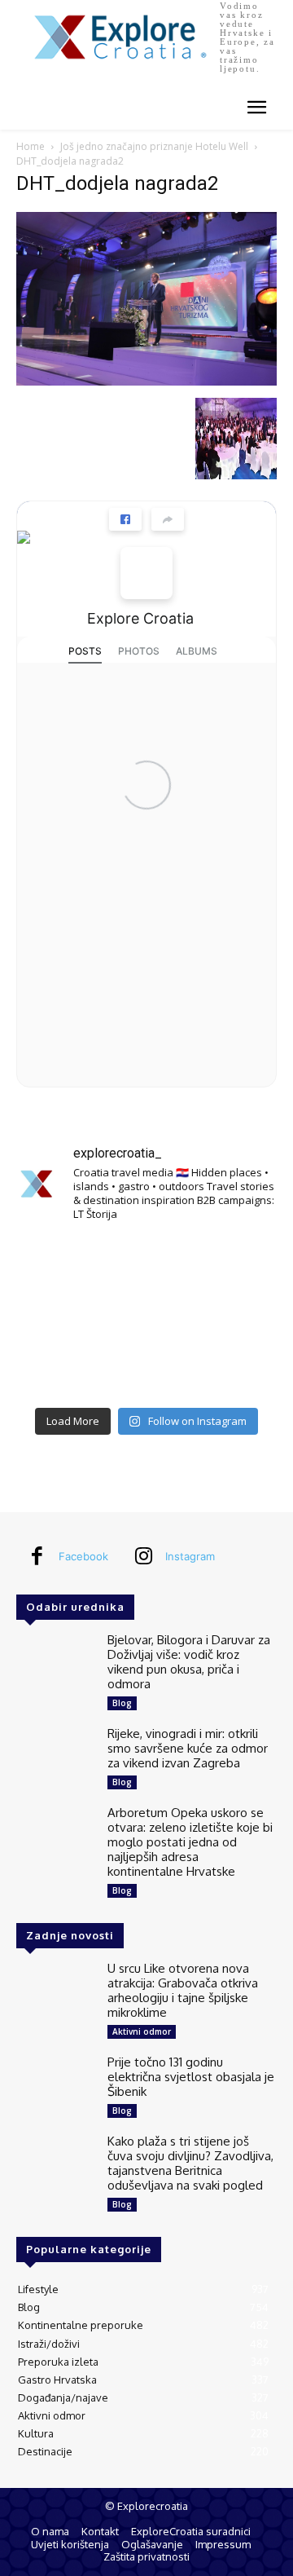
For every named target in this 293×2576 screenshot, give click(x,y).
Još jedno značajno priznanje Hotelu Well (154, 146)
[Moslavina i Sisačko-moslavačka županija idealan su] (236, 1371)
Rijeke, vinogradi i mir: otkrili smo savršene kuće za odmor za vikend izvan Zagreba (188, 1748)
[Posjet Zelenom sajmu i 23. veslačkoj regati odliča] (146, 1371)
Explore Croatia (140, 618)
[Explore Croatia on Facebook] (146, 573)
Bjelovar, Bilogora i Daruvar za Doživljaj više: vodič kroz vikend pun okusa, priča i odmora (189, 1662)
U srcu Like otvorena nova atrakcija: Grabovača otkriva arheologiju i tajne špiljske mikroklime (183, 1990)
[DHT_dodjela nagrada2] (146, 381)
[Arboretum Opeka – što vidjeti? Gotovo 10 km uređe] (146, 1317)
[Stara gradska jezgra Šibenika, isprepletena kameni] (57, 1264)
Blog (122, 1703)
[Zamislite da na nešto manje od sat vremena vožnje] (57, 1317)
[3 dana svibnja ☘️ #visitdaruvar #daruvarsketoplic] (236, 1317)
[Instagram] (143, 1557)
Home (31, 146)
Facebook (83, 1556)
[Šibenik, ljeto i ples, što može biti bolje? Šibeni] (236, 1264)
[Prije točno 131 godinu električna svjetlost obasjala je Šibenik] (55, 2086)
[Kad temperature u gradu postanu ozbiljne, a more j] (57, 1371)
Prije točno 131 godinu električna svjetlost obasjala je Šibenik (191, 2077)
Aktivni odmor (142, 2031)
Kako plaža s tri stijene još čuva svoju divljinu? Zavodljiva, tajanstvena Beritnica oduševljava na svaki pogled (190, 2163)
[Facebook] (37, 1557)
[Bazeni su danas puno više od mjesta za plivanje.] (146, 1264)
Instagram (190, 1556)
